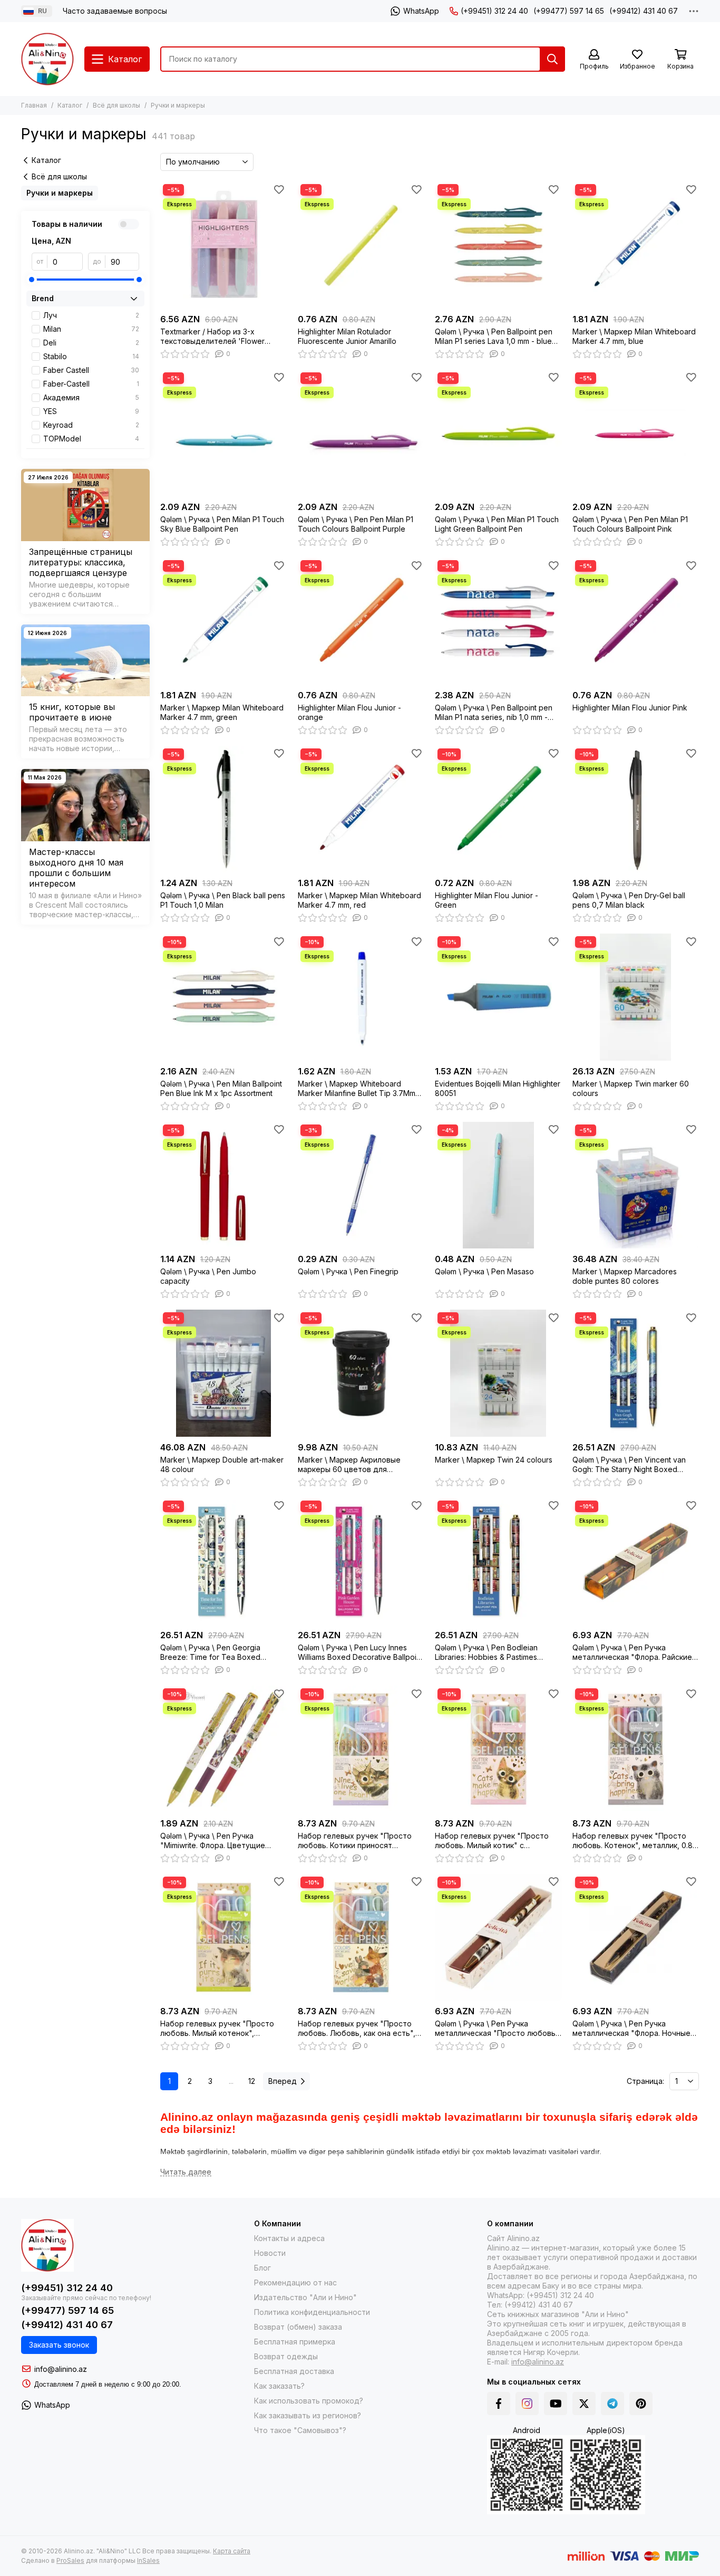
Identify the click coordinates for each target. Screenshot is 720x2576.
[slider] (32, 280)
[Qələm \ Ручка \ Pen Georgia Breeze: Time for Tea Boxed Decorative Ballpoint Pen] (224, 1561)
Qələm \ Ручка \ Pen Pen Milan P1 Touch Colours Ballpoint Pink (630, 524)
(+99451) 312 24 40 (494, 11)
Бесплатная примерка (295, 2342)
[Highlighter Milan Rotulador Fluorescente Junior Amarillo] (361, 245)
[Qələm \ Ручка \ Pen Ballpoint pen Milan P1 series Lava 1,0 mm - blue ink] (498, 245)
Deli (91, 343)
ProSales (70, 2560)
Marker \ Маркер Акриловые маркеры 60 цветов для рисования (349, 1465)
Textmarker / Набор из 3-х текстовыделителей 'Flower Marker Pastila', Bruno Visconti (213, 337)
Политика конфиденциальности (312, 2312)
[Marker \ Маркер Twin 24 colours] (498, 1373)
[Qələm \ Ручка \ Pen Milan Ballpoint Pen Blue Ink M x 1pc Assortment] (224, 997)
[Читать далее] (186, 2172)
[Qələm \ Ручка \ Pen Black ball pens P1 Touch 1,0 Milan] (224, 809)
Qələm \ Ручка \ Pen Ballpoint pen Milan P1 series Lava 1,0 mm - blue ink (494, 337)
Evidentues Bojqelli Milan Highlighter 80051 (498, 1088)
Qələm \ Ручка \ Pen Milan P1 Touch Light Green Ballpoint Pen (497, 524)
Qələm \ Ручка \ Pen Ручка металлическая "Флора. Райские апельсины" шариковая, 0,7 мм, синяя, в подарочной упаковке (632, 1652)
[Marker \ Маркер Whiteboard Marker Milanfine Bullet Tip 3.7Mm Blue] (361, 997)
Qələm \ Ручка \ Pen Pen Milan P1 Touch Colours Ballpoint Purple (356, 524)
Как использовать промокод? (309, 2401)
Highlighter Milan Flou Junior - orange (349, 712)
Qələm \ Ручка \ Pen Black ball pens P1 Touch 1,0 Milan (223, 900)
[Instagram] (527, 2404)
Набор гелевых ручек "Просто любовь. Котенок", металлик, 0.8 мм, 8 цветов (633, 1841)
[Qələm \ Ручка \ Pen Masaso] (498, 1185)
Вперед (283, 2081)
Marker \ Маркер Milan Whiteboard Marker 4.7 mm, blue (634, 336)
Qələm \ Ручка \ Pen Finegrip (348, 1271)
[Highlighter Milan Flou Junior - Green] (498, 809)
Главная (34, 105)
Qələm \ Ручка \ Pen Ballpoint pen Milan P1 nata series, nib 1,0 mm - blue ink (494, 713)
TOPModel (91, 439)
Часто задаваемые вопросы (115, 11)
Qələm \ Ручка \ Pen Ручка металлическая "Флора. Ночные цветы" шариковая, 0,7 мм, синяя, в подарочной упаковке (635, 2029)
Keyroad (91, 425)
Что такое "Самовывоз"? (300, 2430)
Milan (91, 329)
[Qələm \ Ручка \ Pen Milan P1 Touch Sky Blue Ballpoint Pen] (224, 433)
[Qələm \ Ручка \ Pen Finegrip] (361, 1185)
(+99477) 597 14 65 (569, 11)
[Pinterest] (641, 2404)
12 (252, 2081)
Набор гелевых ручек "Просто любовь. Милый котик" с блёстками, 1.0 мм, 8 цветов (492, 1841)
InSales (148, 2560)
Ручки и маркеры (60, 193)
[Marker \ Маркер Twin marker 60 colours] (636, 997)
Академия (91, 397)
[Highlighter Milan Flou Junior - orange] (361, 621)
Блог (262, 2268)
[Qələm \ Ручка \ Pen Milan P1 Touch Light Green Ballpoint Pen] (498, 433)
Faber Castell (91, 370)
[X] (584, 2404)
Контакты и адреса (289, 2238)
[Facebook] (499, 2404)
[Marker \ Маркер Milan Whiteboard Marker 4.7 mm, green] (224, 621)
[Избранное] (279, 189)
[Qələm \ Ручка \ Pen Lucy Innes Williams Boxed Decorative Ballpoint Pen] (361, 1561)
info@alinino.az (61, 2369)
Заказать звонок (59, 2345)
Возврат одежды (286, 2356)
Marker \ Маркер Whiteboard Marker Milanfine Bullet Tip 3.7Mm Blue (357, 1089)
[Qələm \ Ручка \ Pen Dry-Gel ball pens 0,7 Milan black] (636, 809)
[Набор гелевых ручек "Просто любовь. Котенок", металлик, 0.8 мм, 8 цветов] (636, 1749)
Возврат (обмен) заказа (298, 2327)
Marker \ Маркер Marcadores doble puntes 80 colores (625, 1276)
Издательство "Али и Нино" (305, 2297)
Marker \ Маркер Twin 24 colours (494, 1460)
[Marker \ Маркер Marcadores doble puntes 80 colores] (636, 1185)
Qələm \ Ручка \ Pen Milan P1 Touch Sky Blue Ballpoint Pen (222, 524)
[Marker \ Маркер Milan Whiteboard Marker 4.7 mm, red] (361, 809)
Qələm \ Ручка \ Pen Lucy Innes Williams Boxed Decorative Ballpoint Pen (360, 1652)
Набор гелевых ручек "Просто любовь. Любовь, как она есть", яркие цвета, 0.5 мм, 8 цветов (357, 2029)
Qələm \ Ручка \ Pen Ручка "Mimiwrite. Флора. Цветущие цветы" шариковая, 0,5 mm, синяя (222, 1841)
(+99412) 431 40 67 (644, 11)
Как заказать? (279, 2386)
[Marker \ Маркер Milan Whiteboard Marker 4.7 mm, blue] (636, 245)
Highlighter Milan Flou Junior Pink (630, 708)
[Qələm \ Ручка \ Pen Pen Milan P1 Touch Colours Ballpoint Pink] (636, 433)
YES (91, 411)
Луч (91, 315)
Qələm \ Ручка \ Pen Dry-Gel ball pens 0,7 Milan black (629, 900)
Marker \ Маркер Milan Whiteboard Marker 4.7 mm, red (359, 900)
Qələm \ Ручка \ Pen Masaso (484, 1271)
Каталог (70, 105)
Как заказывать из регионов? (308, 2415)
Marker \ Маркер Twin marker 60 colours (631, 1088)
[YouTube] (556, 2404)
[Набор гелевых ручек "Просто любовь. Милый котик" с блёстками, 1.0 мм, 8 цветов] (498, 1749)
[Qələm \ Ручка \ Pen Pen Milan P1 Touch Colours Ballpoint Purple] (361, 433)
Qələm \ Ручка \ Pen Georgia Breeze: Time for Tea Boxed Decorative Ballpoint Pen (210, 1652)
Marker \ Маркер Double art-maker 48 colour (222, 1464)
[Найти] (552, 59)
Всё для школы (116, 105)
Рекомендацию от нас (295, 2282)
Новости (270, 2253)
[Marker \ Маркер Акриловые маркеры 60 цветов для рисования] (361, 1373)
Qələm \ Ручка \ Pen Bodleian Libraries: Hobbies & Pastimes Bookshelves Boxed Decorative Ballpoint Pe (490, 1652)
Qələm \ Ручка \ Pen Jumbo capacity (208, 1276)
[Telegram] (612, 2404)
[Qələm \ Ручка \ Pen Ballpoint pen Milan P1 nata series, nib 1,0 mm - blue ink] (498, 621)
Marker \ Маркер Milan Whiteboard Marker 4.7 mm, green (222, 712)
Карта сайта (232, 2551)
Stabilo (91, 356)
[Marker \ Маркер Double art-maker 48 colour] (224, 1373)
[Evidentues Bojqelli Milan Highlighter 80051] (498, 997)
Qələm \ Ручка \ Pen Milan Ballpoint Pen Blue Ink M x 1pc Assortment (221, 1088)
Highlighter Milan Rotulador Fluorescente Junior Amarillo (347, 336)
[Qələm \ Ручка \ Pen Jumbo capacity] (224, 1185)
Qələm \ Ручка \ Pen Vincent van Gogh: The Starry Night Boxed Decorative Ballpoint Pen (629, 1465)
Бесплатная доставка (294, 2371)
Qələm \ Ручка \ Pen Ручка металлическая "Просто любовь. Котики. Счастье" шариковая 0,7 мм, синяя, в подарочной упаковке (496, 2029)
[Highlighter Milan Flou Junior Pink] (636, 621)
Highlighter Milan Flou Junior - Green (487, 900)
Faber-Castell (91, 384)
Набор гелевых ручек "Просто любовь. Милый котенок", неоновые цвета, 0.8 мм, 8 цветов (217, 2029)
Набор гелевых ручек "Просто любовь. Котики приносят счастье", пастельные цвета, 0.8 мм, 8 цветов (358, 1841)
